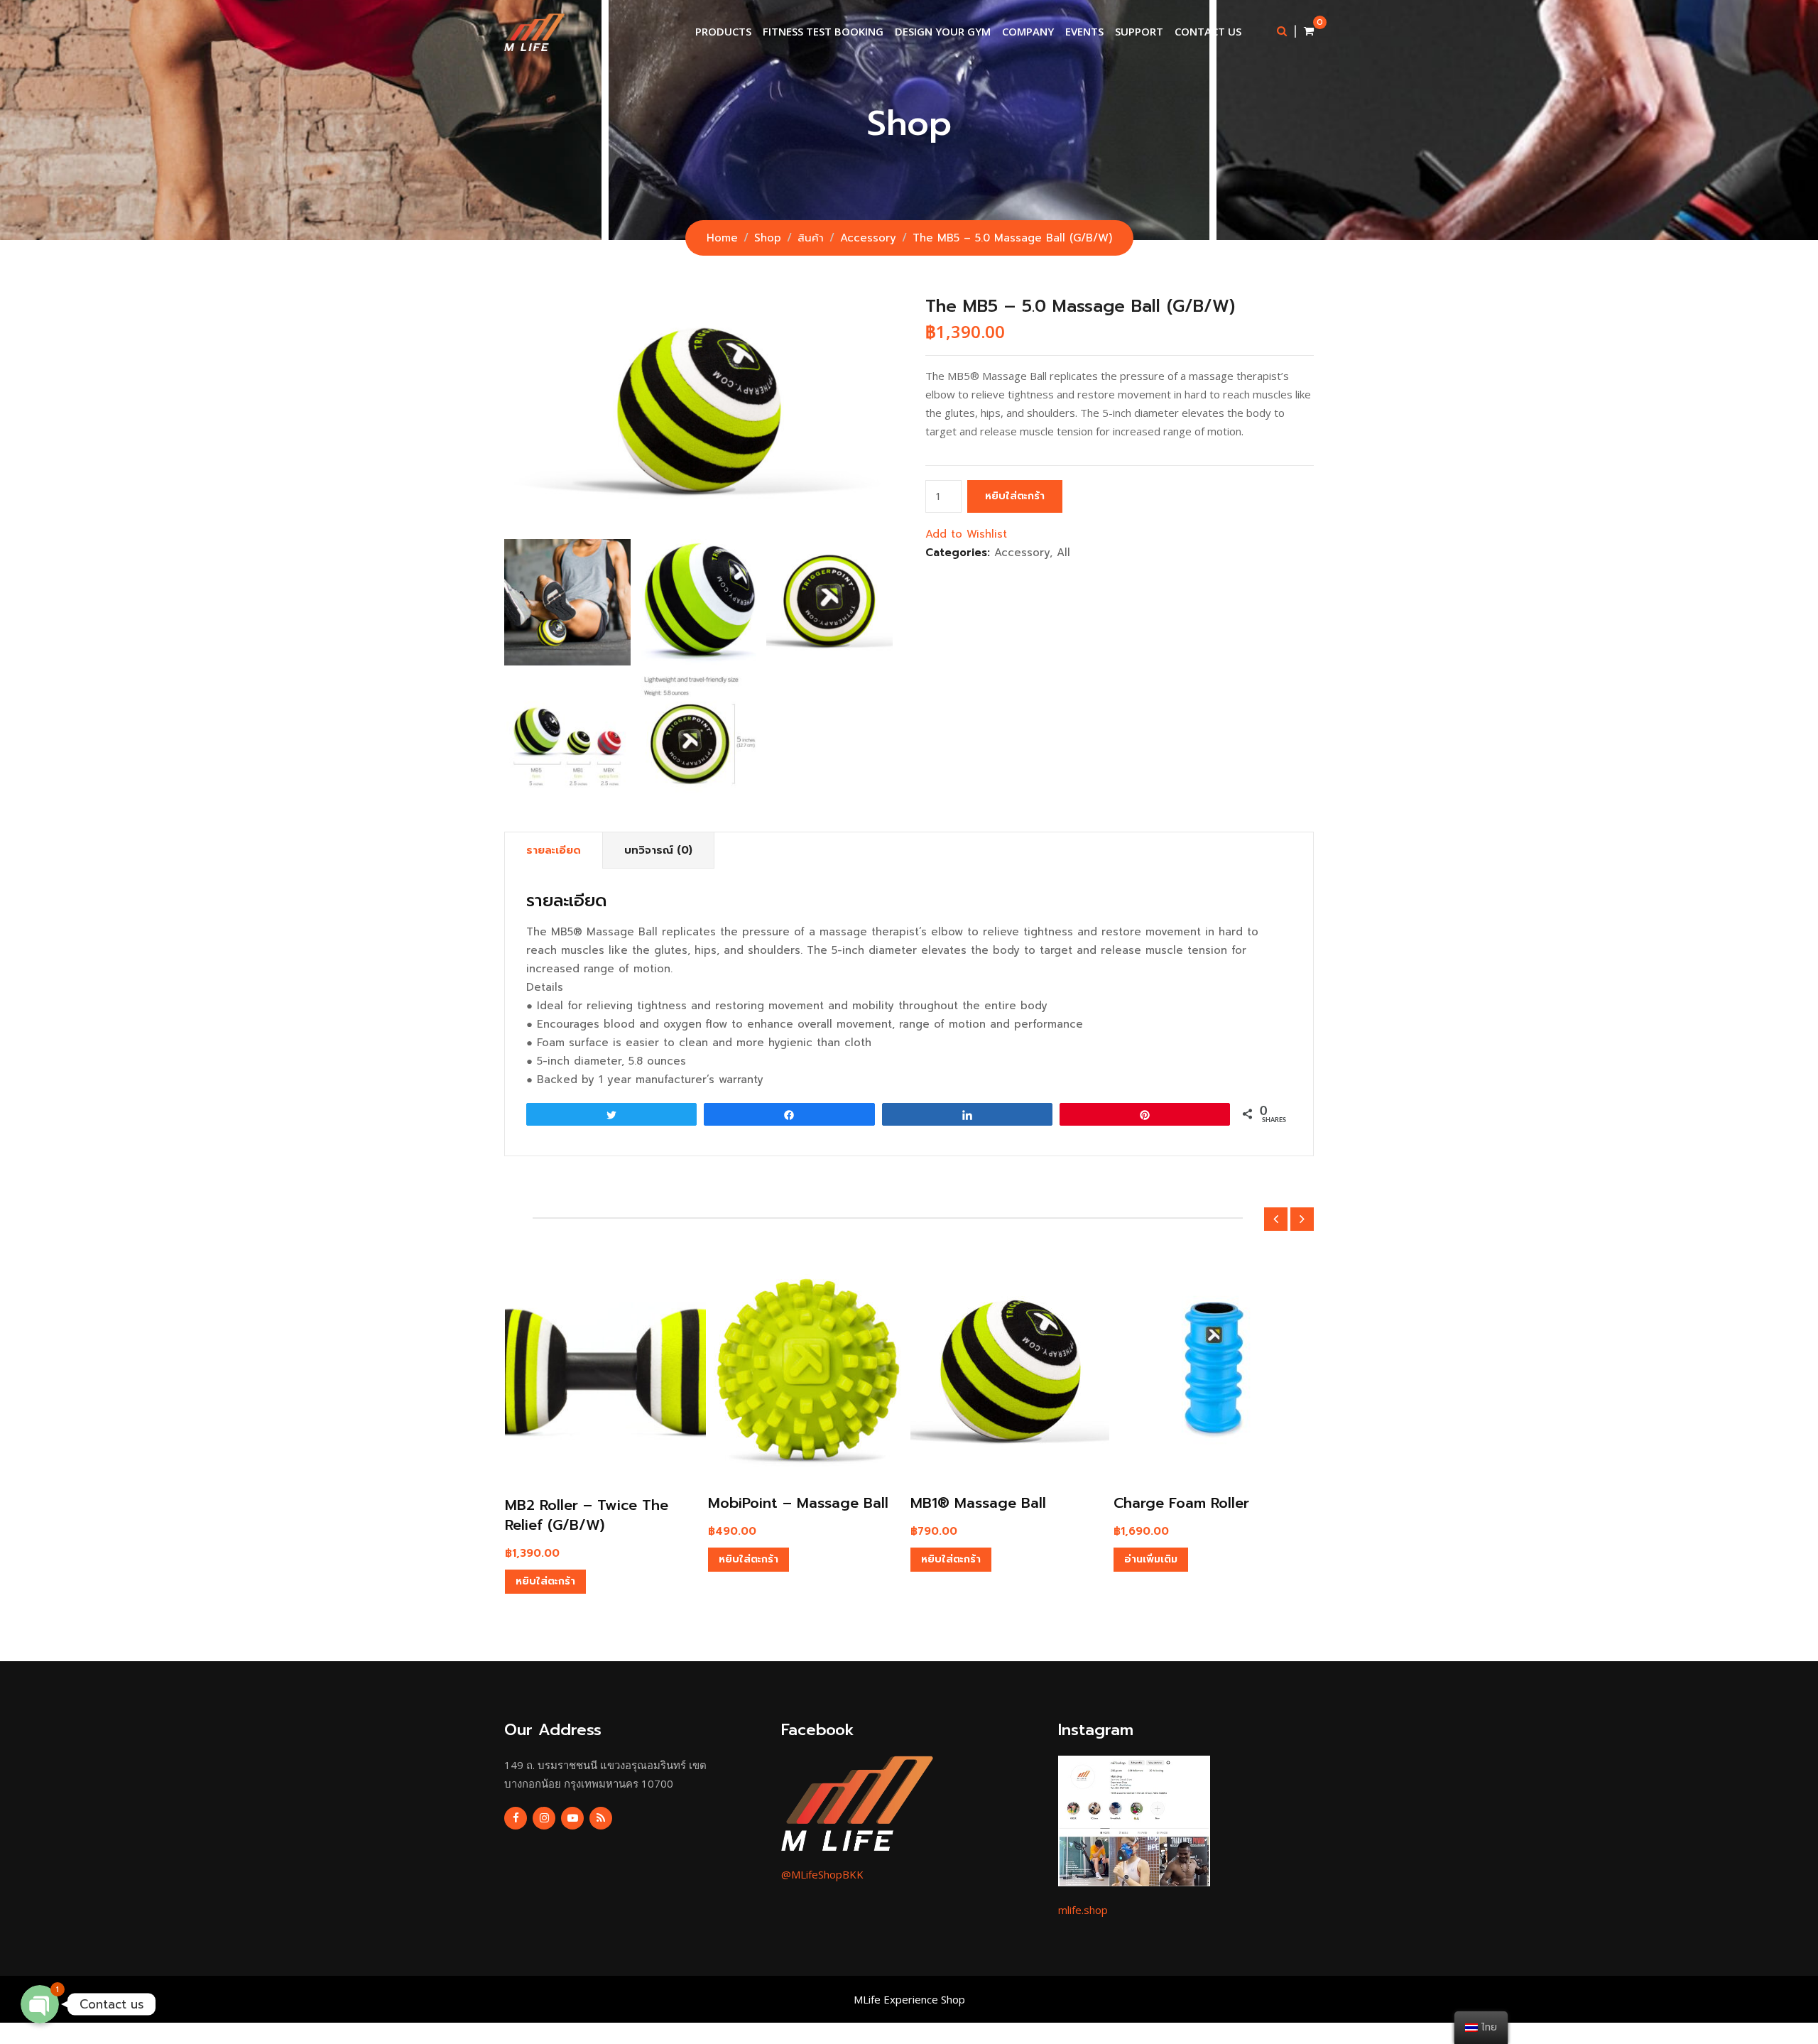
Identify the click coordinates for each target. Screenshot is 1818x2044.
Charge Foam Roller (1181, 1503)
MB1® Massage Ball (978, 1503)
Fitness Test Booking (823, 31)
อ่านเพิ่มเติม (1151, 1559)
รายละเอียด (554, 850)
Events (1084, 31)
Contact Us (1208, 31)
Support (1139, 31)
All (1063, 553)
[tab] (554, 850)
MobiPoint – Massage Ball (798, 1503)
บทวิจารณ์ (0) (658, 850)
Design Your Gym (943, 31)
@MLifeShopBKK (822, 1874)
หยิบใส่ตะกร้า (1015, 496)
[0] (1309, 31)
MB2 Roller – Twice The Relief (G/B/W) (587, 1515)
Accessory (1022, 553)
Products (723, 31)
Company (1028, 31)
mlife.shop (1083, 1910)
